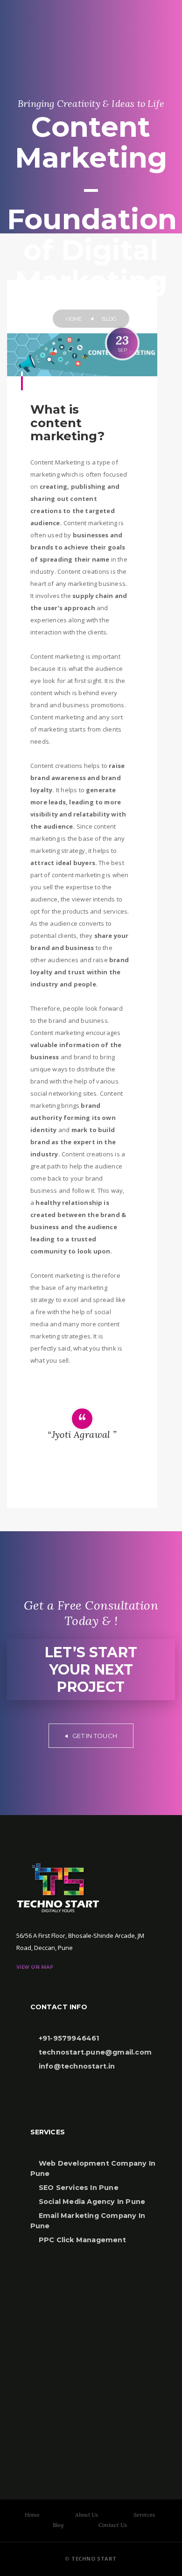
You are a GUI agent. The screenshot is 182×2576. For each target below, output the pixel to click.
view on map (35, 1967)
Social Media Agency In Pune (91, 2202)
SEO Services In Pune (78, 2188)
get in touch (94, 1736)
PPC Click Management (81, 2240)
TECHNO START (93, 2558)
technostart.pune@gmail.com (94, 2052)
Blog (58, 2525)
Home (32, 2515)
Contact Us (113, 2525)
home (74, 319)
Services (144, 2515)
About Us (87, 2515)
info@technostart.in (76, 2066)
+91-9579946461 (68, 2038)
